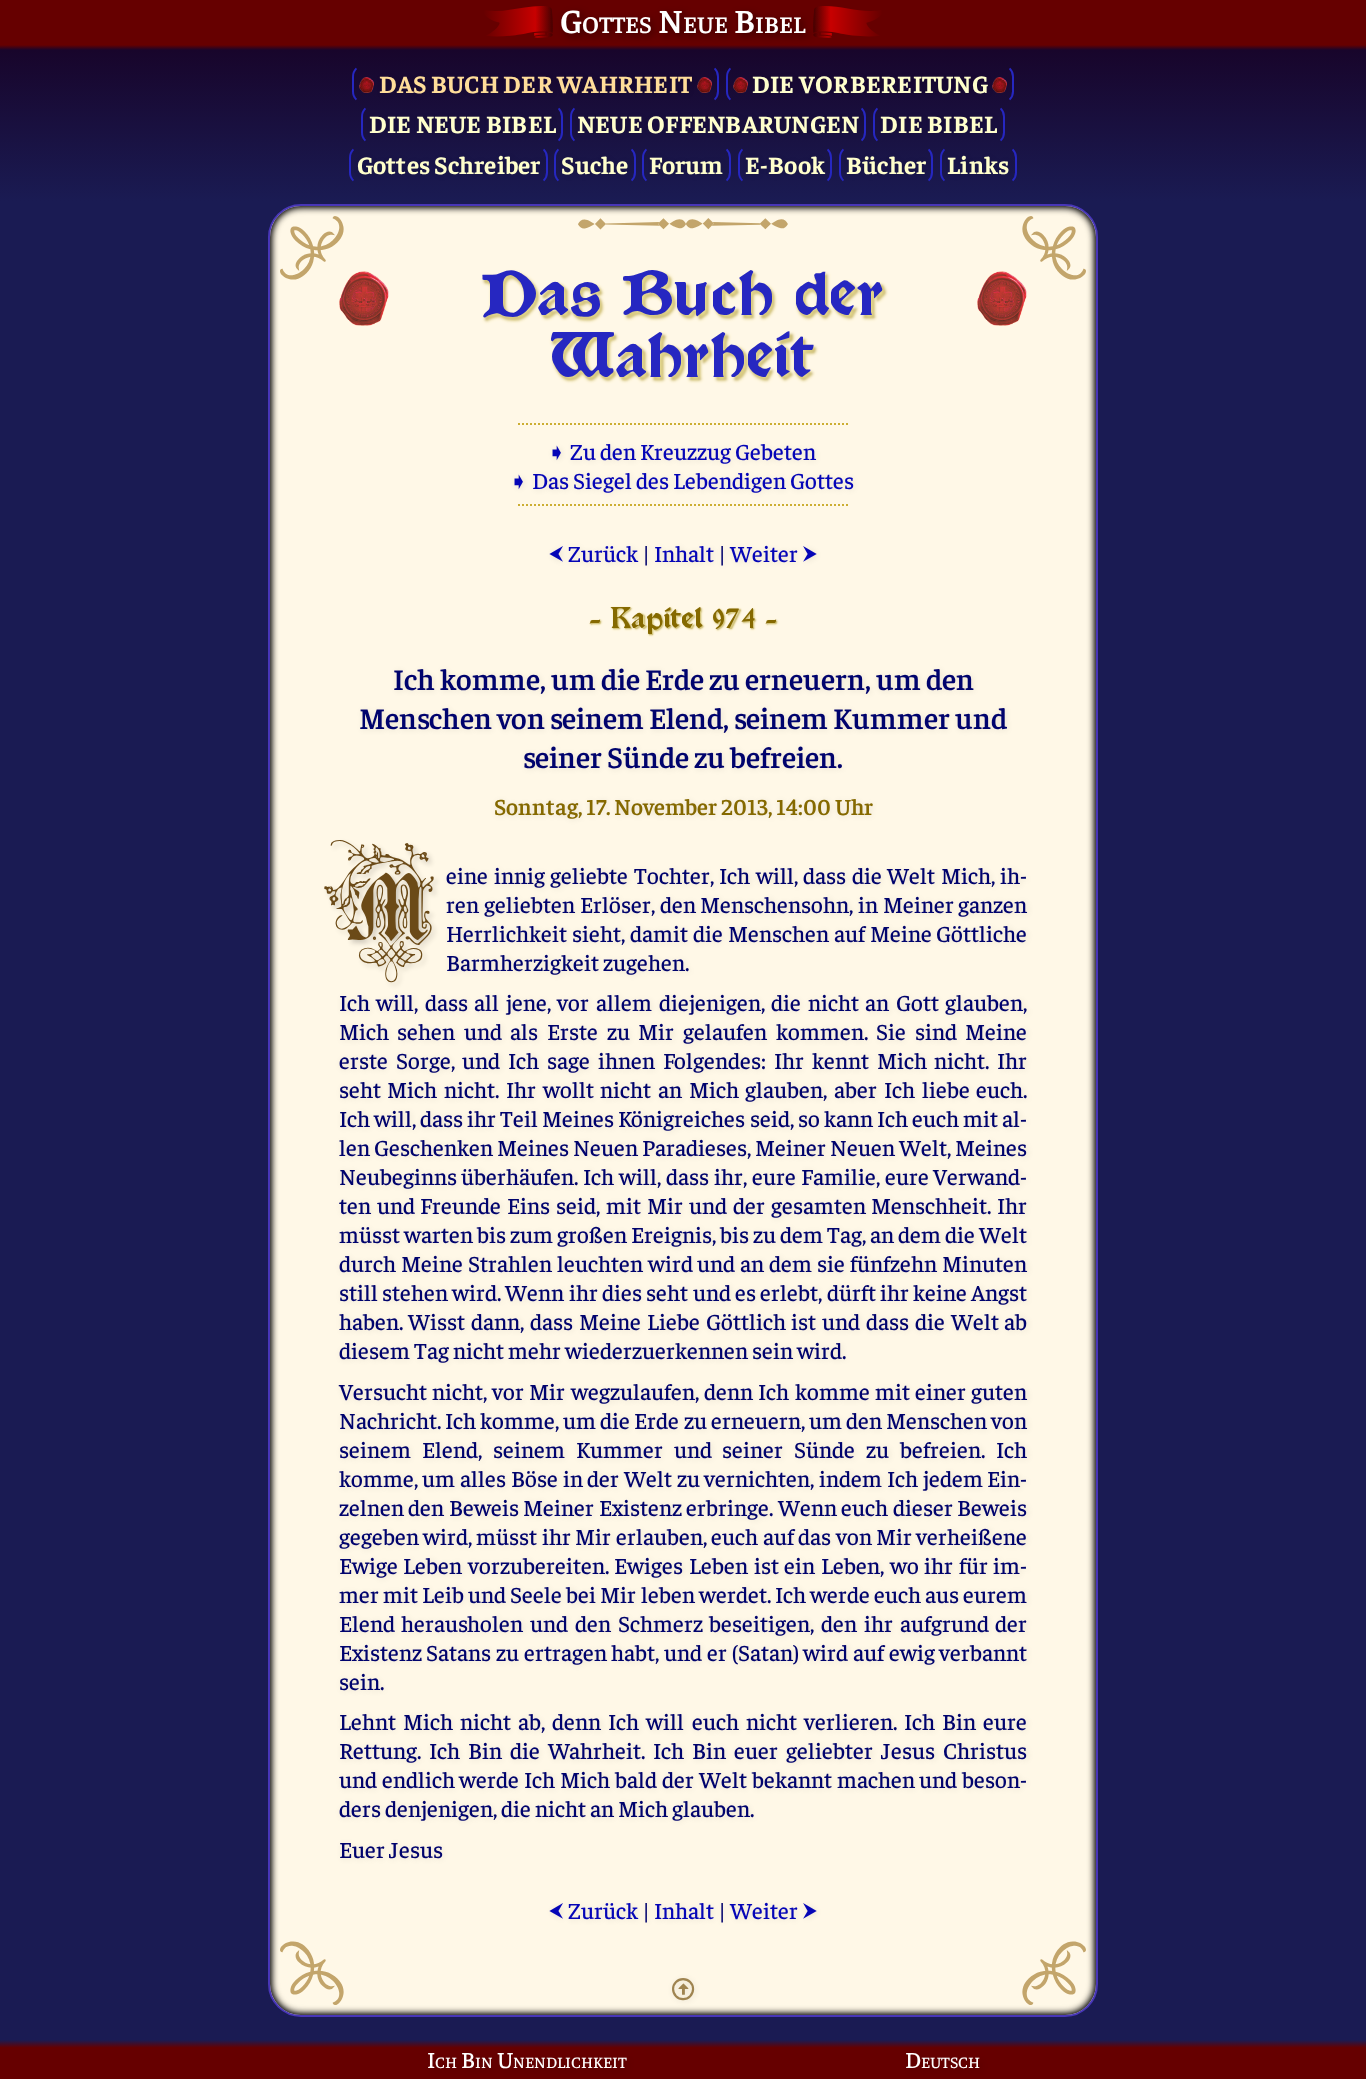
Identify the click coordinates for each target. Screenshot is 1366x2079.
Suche (594, 163)
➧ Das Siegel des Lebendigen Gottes (683, 479)
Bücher (886, 163)
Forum (686, 163)
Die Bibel (938, 122)
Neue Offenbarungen (718, 122)
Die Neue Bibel (463, 122)
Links (978, 163)
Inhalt (684, 552)
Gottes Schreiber (449, 163)
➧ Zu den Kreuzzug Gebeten (683, 450)
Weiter (774, 552)
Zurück (593, 552)
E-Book (785, 163)
